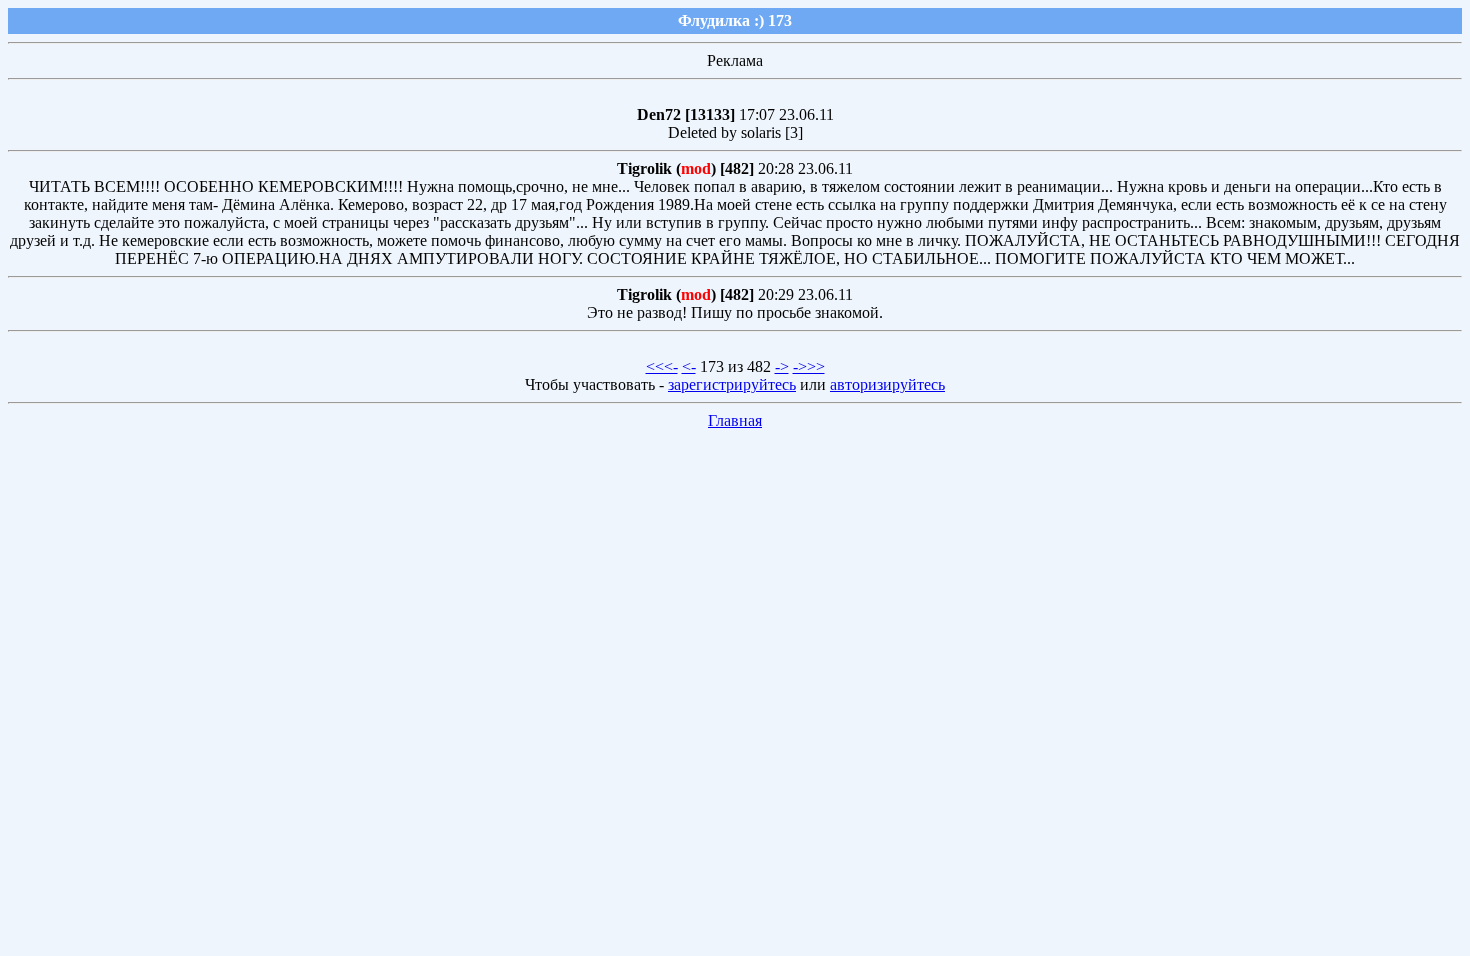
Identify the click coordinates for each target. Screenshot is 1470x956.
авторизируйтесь (887, 384)
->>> (809, 366)
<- (689, 366)
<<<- (662, 366)
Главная (735, 420)
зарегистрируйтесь (732, 384)
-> (782, 366)
